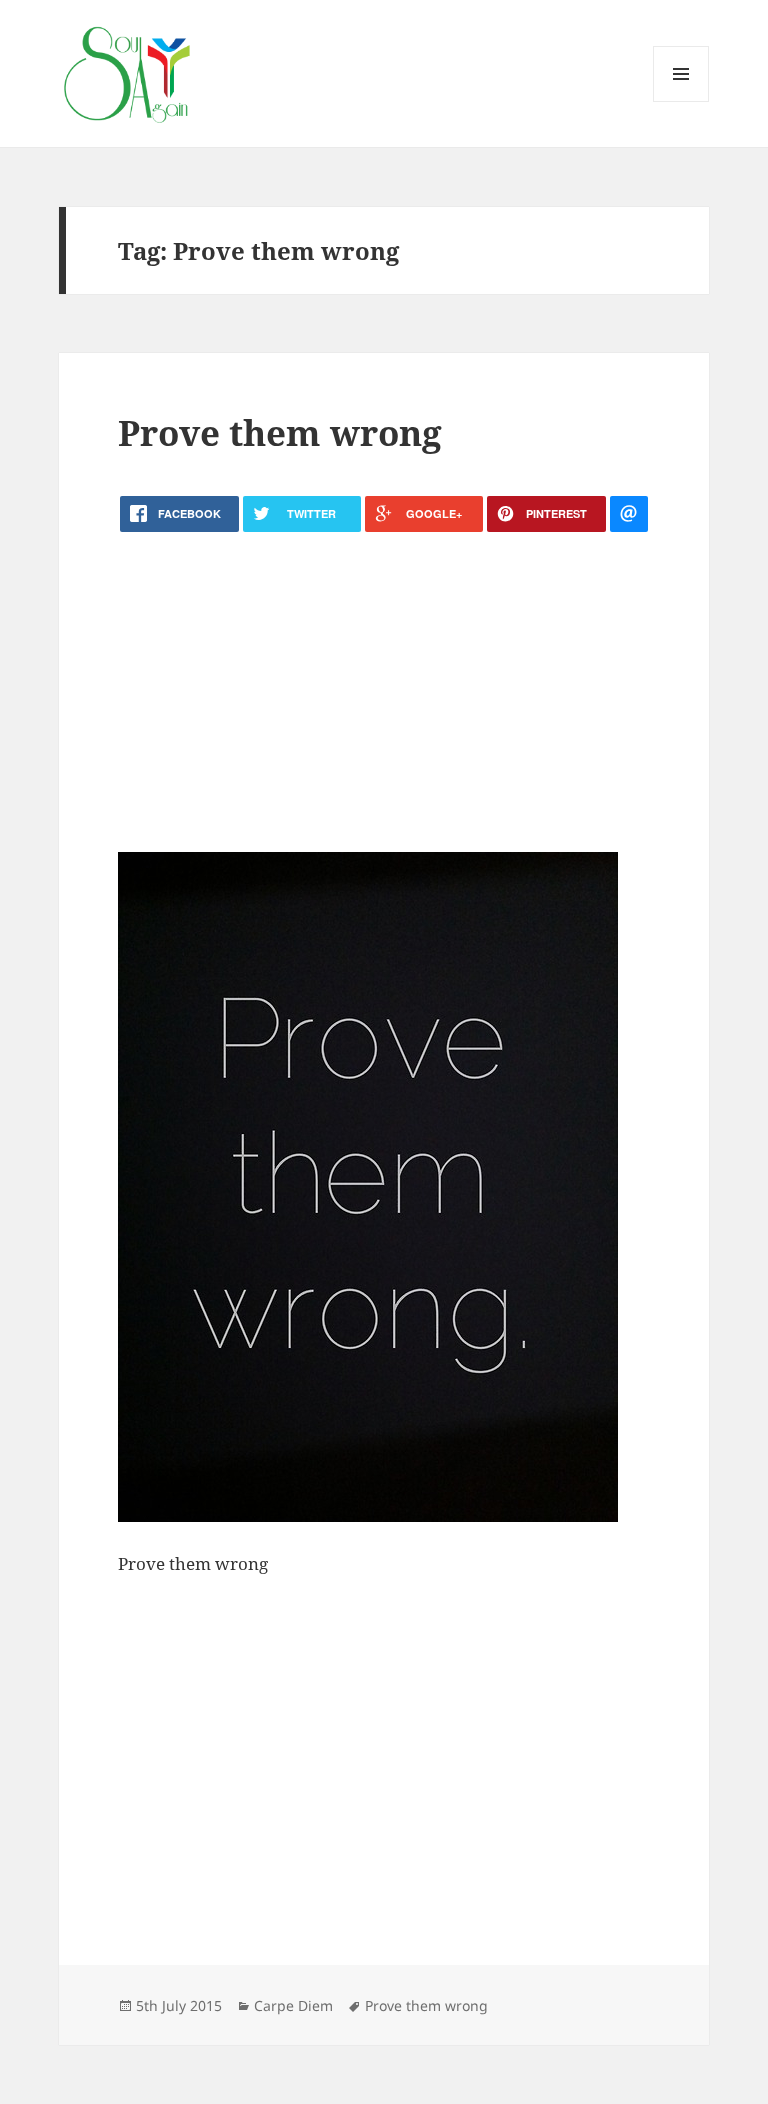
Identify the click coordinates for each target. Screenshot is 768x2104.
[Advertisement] (384, 692)
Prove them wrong (280, 432)
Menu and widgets (681, 101)
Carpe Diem (293, 2005)
